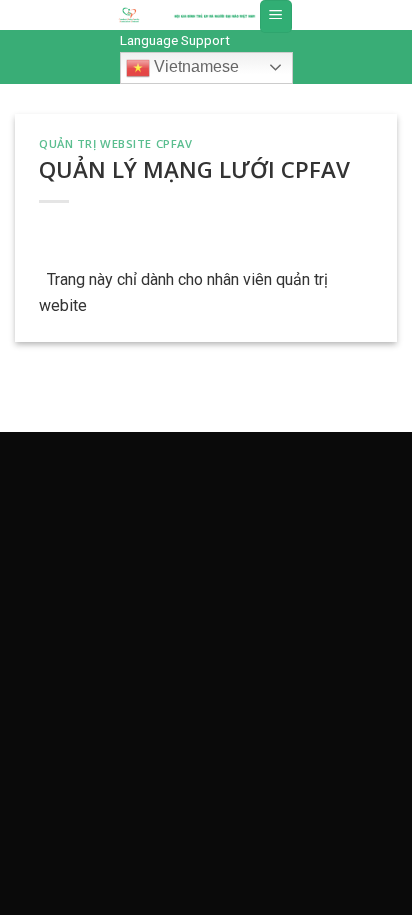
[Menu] (276, 16)
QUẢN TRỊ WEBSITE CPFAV (115, 143)
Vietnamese (194, 66)
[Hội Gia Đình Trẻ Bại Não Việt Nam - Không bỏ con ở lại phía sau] (129, 15)
